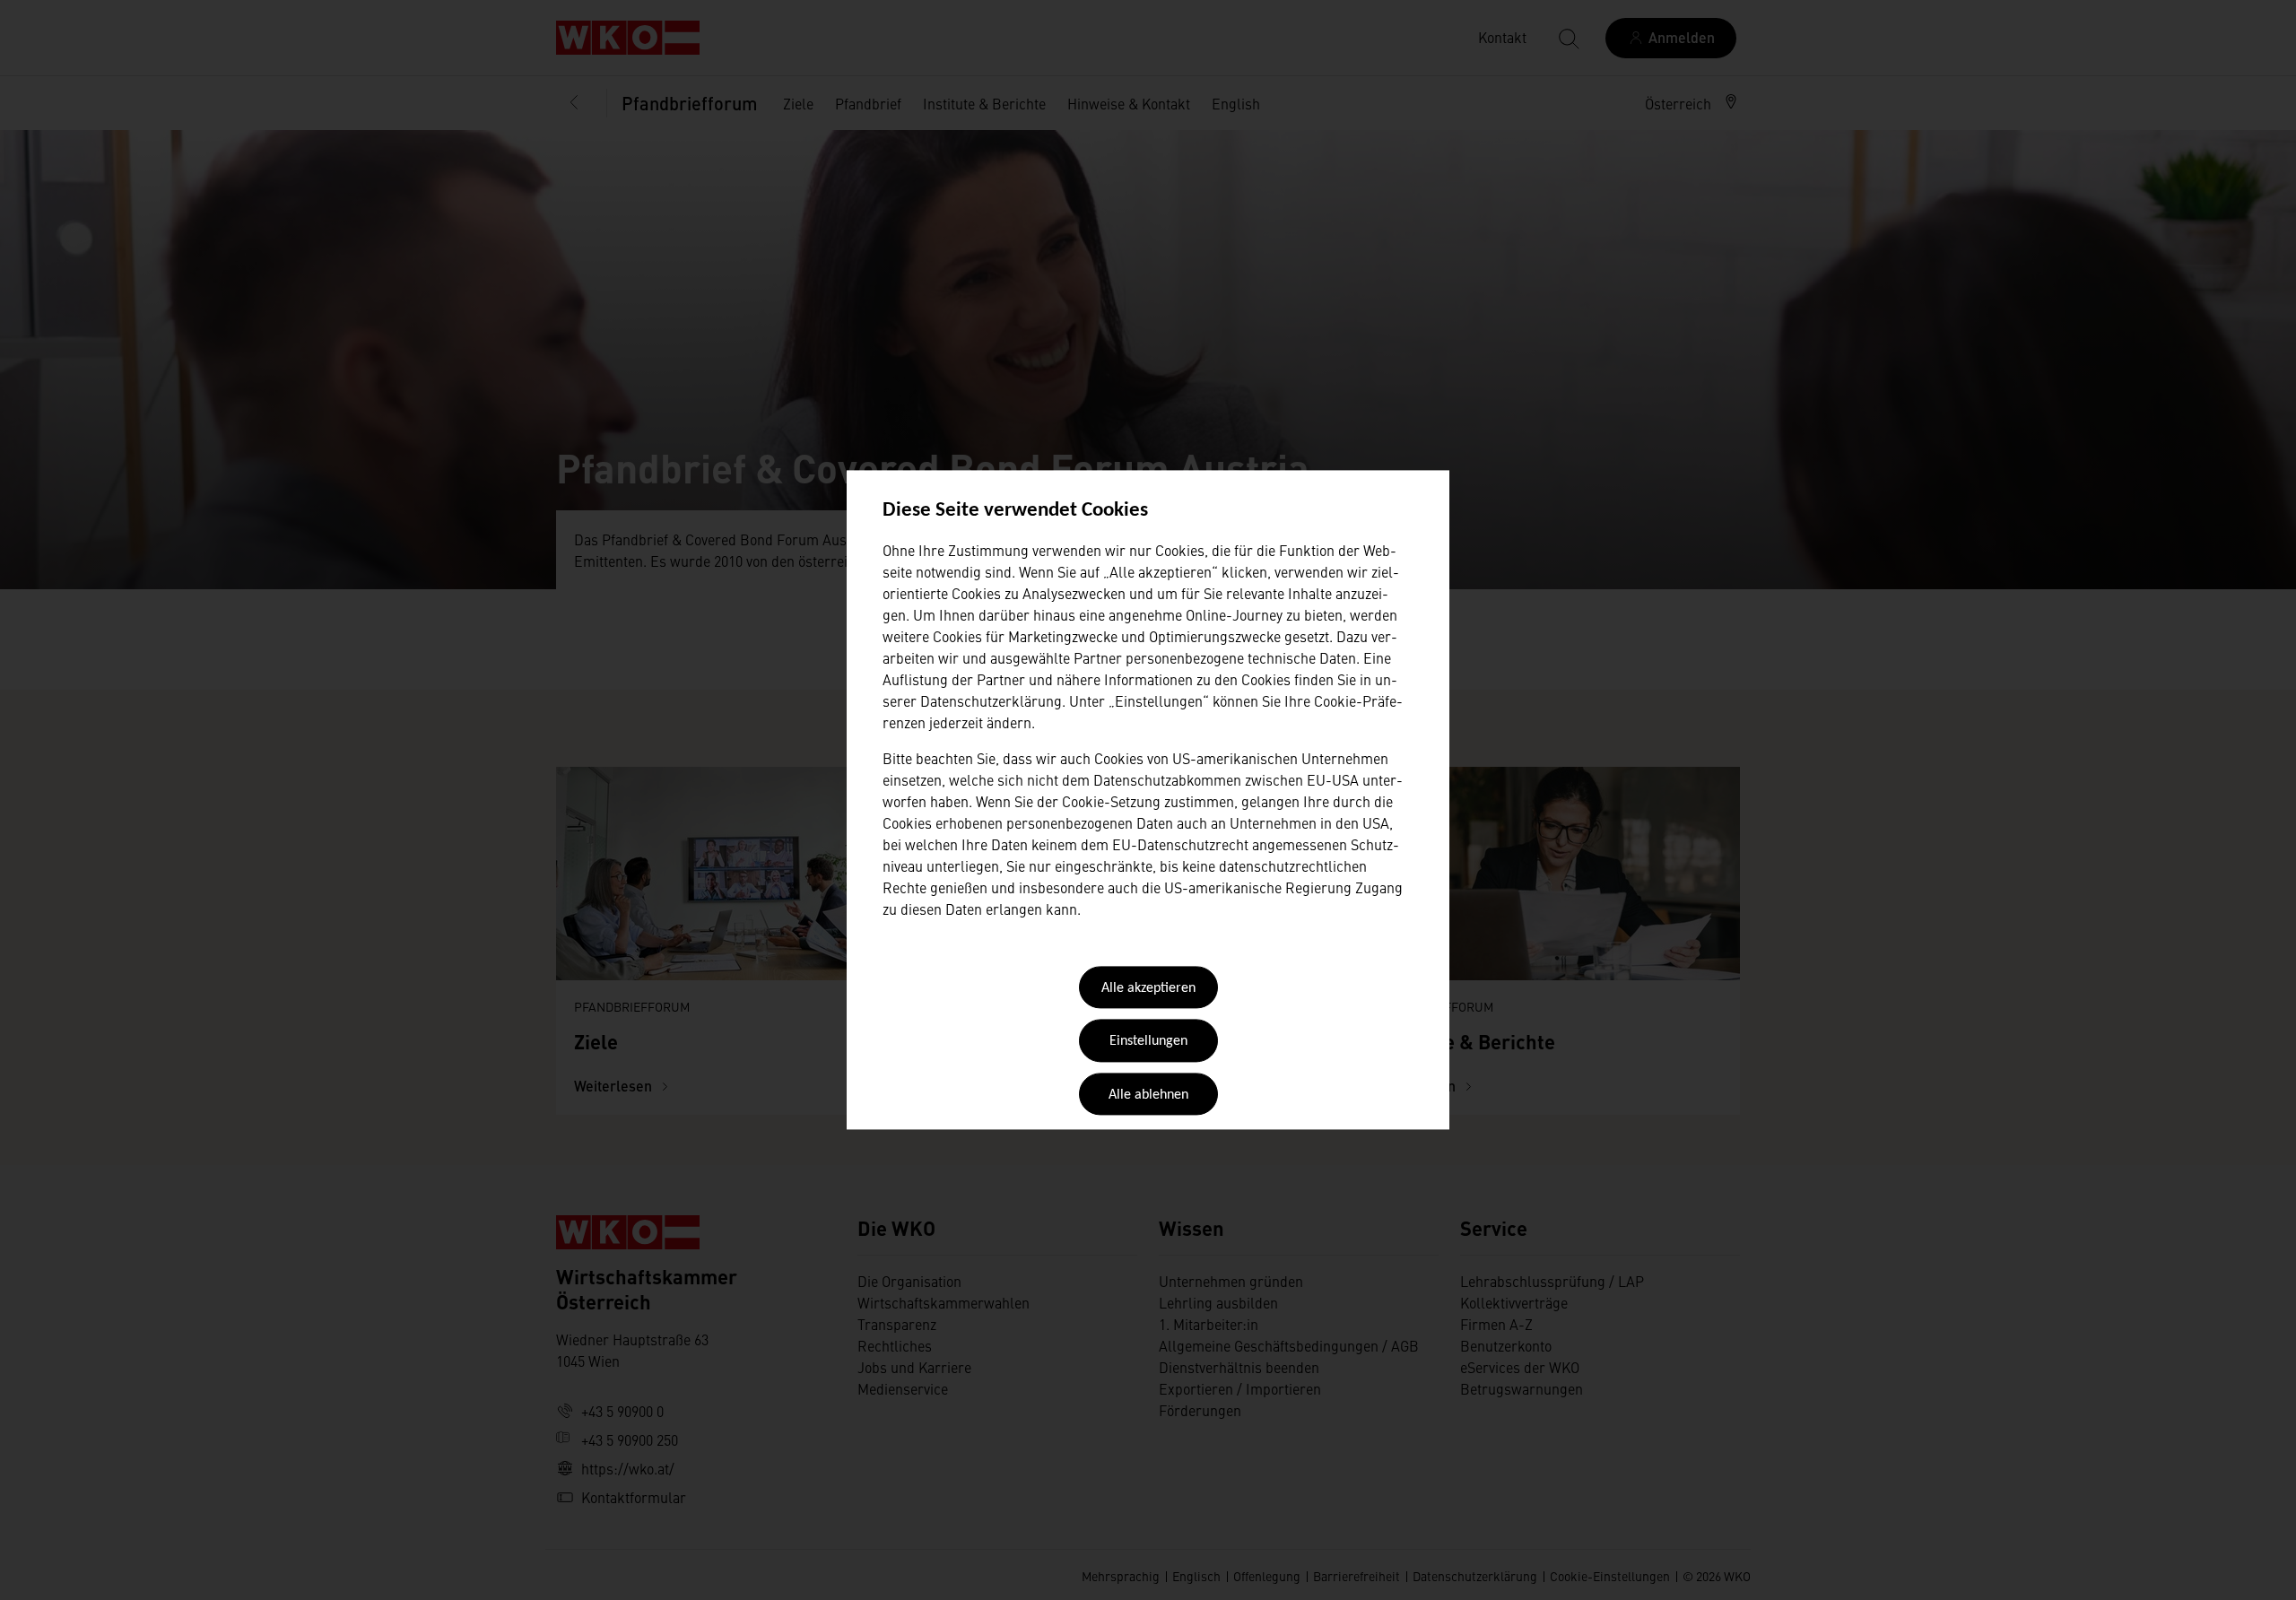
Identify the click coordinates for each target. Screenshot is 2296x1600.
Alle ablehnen (1148, 1095)
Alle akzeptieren (1148, 988)
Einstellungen (1148, 1042)
